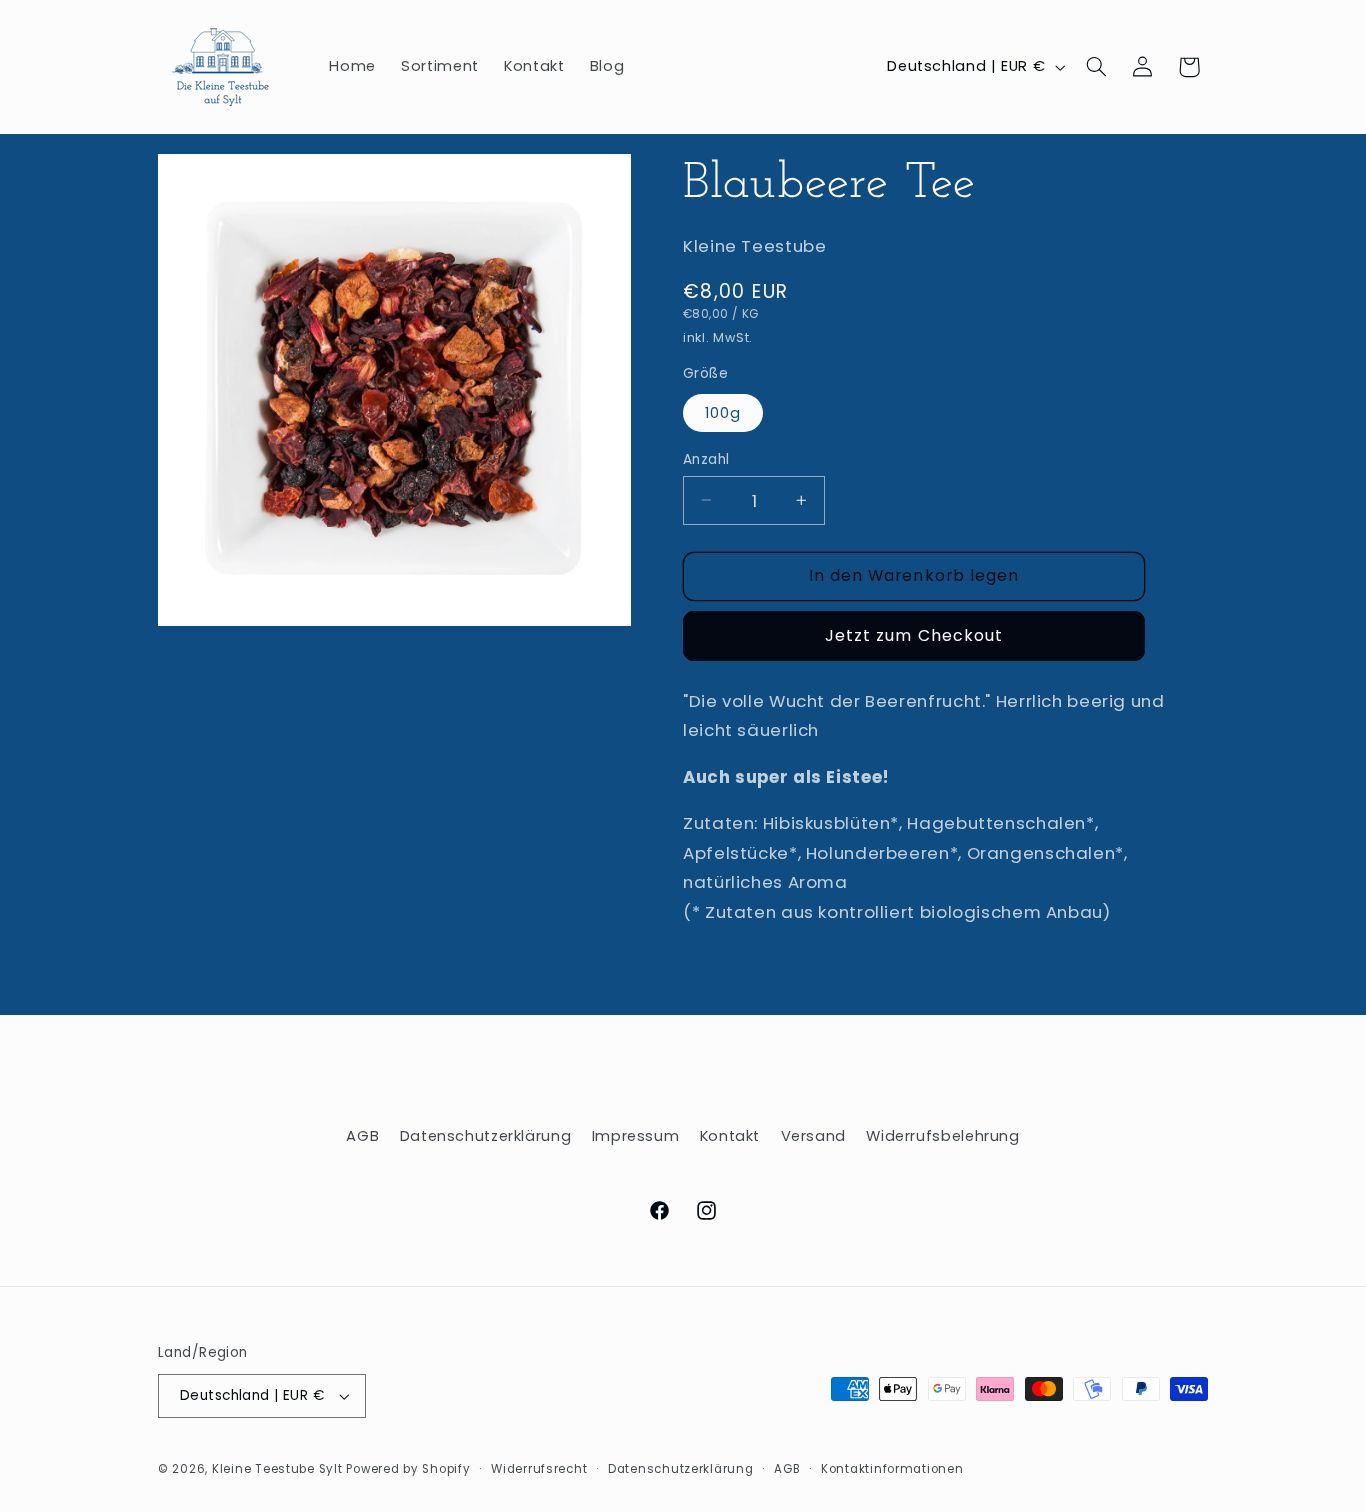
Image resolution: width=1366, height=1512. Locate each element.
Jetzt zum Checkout (914, 635)
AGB (362, 1136)
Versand (813, 1136)
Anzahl (706, 458)
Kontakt (730, 1136)
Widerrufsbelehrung (942, 1136)
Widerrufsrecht (539, 1469)
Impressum (636, 1136)
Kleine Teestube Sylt (277, 1469)
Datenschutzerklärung (486, 1136)
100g (723, 412)
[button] (1097, 67)
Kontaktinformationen (892, 1469)
